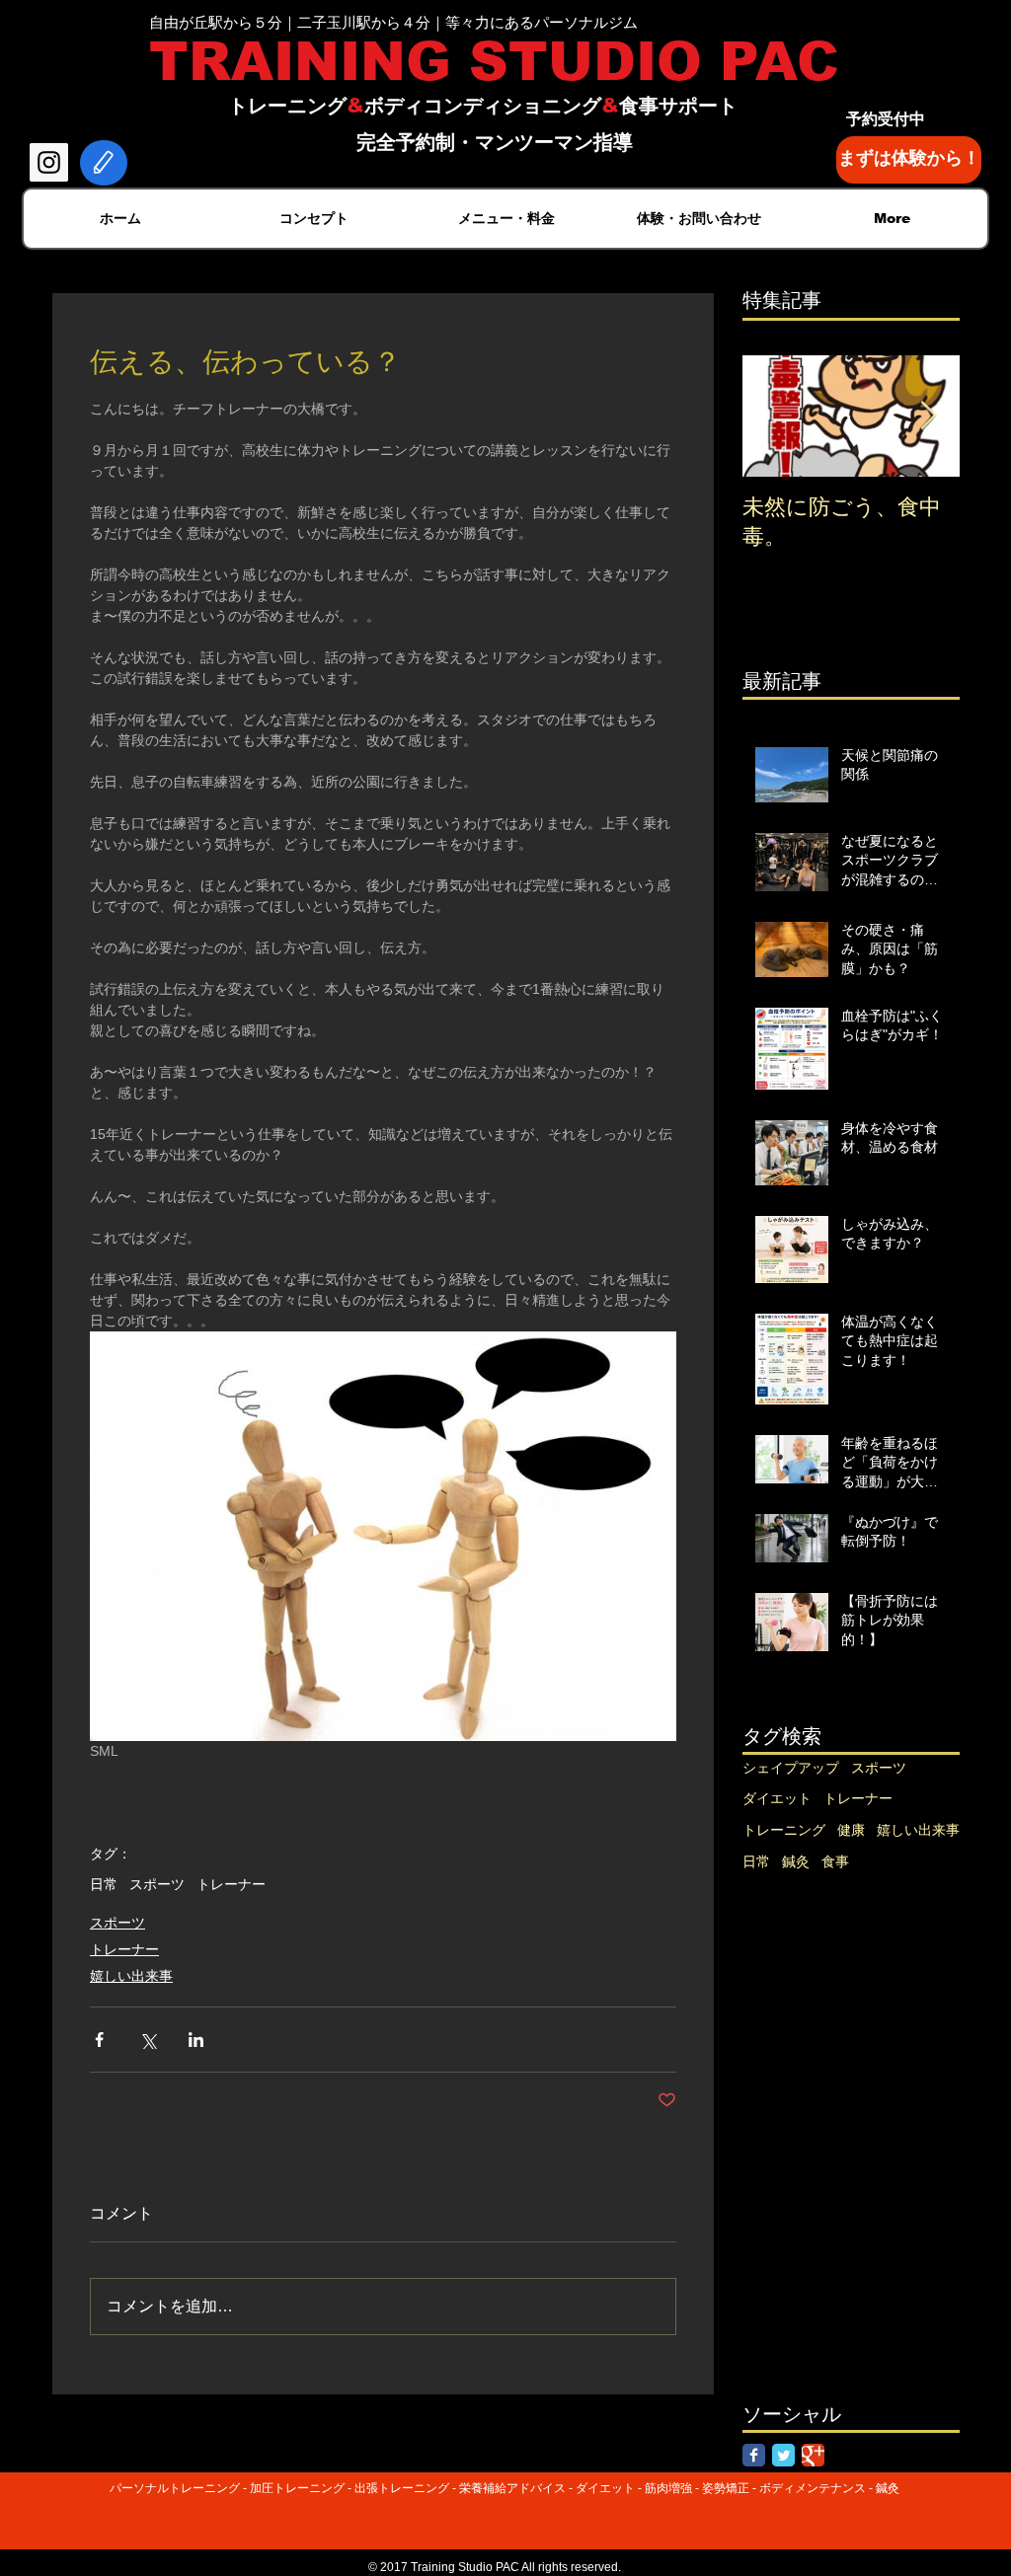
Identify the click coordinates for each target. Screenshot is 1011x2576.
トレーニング (784, 1830)
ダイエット (777, 1798)
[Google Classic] (813, 2455)
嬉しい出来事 (131, 1976)
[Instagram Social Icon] (49, 162)
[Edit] (104, 163)
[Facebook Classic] (754, 2455)
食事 (835, 1861)
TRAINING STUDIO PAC (494, 61)
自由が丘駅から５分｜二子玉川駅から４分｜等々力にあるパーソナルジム (393, 22)
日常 (104, 1884)
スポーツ (157, 1884)
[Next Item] (928, 416)
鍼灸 (796, 1861)
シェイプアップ (791, 1768)
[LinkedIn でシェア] (196, 2040)
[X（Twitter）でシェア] (148, 2040)
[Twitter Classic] (783, 2455)
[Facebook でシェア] (99, 2040)
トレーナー (231, 1884)
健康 (851, 1830)
